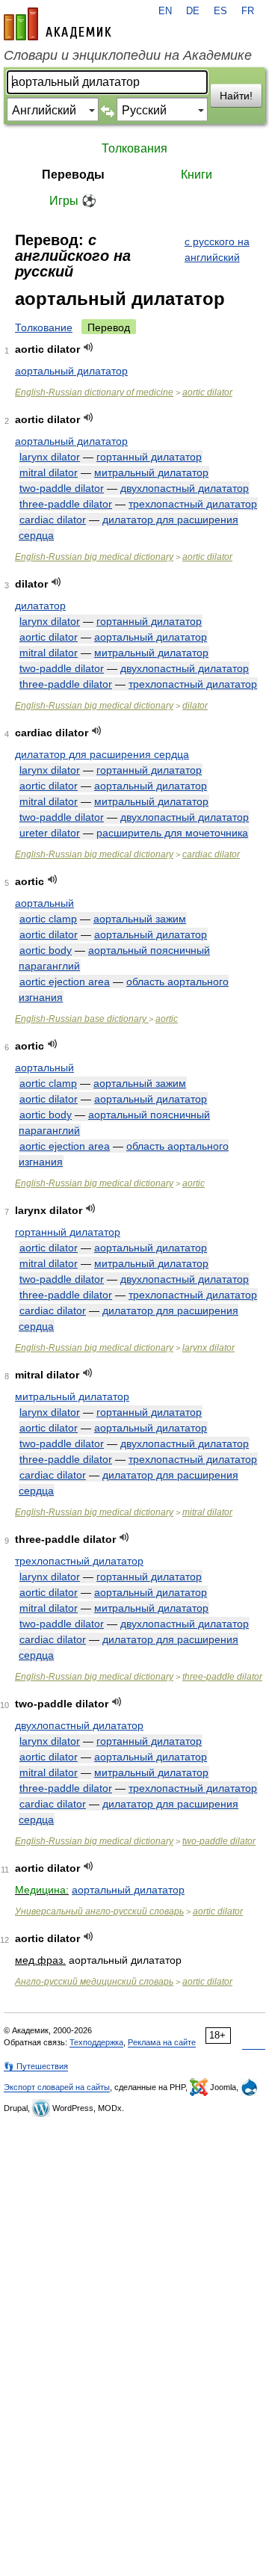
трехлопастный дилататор (193, 504)
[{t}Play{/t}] (89, 347)
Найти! (236, 96)
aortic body (46, 950)
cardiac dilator (53, 520)
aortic (167, 1019)
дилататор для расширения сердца (102, 754)
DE (193, 11)
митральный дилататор (151, 472)
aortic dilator (207, 392)
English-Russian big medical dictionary (94, 557)
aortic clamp (48, 919)
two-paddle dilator (62, 488)
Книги (197, 175)
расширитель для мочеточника (172, 833)
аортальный (44, 903)
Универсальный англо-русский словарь (99, 1911)
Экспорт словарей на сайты (57, 2087)
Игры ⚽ (73, 201)
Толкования (134, 148)
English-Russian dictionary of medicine (94, 392)
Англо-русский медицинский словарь (94, 1982)
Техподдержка (96, 2042)
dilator (195, 706)
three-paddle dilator (66, 504)
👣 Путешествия (36, 2066)
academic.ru (58, 24)
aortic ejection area (65, 982)
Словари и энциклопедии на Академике (128, 55)
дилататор (40, 606)
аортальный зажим (140, 919)
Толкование (44, 327)
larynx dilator (50, 457)
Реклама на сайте (162, 2042)
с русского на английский (217, 249)
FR (248, 11)
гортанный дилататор (149, 457)
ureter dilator (50, 833)
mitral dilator (49, 472)
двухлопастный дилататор (185, 488)
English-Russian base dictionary (82, 1019)
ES (220, 11)
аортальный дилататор (71, 371)
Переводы (73, 175)
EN (165, 11)
